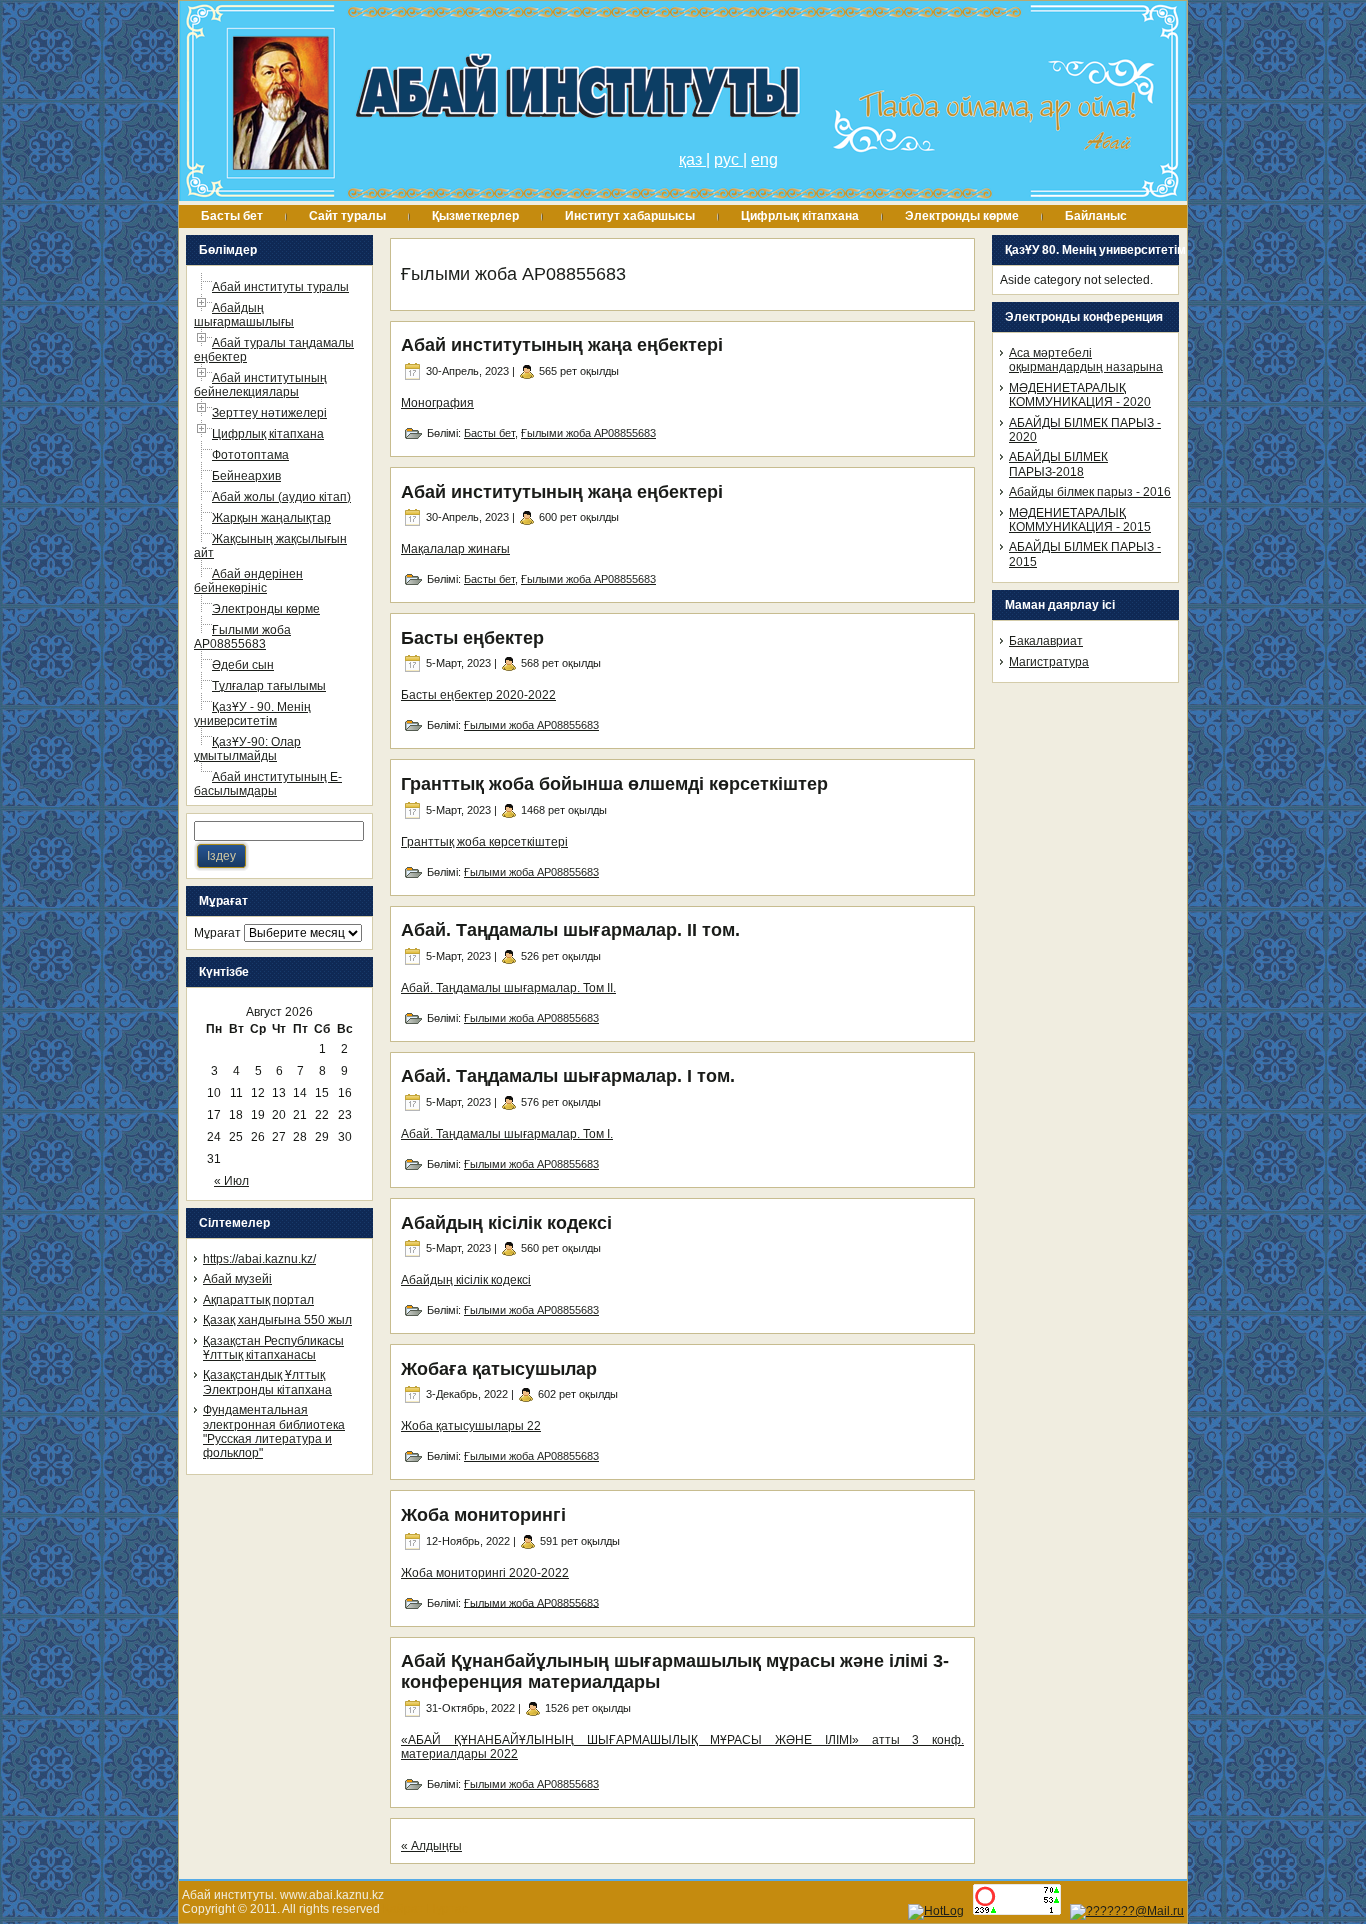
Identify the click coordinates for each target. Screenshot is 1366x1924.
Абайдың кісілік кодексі (506, 1223)
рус (728, 159)
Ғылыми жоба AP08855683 (242, 637)
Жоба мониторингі (483, 1515)
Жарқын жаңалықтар (271, 518)
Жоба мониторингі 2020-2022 (485, 1573)
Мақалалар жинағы (455, 549)
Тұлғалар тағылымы (269, 686)
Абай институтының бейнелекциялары (260, 385)
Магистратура (1049, 662)
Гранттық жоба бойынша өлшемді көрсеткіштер (614, 784)
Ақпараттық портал (258, 1300)
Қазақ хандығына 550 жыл (277, 1320)
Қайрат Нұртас (425, 1909)
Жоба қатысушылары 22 (471, 1426)
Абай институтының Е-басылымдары (268, 784)
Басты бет (489, 433)
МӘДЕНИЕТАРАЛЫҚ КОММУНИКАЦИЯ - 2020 (1080, 395)
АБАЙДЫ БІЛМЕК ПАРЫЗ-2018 (1058, 464)
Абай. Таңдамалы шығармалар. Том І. (507, 1134)
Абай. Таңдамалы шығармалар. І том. (568, 1076)
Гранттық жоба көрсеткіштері (484, 842)
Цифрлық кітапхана (268, 434)
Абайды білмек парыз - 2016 (1090, 492)
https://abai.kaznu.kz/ (259, 1259)
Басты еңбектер (472, 638)
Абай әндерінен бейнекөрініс (248, 581)
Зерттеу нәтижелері (269, 413)
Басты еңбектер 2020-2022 (478, 695)
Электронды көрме (266, 609)
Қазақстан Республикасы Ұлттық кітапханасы (273, 1348)
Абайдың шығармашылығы (244, 315)
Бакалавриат (1046, 641)
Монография (437, 403)
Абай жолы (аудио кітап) (281, 497)
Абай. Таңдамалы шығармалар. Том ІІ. (508, 988)
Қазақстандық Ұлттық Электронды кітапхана (267, 1382)
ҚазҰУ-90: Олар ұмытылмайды (247, 749)
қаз (692, 159)
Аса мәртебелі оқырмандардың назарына (1086, 360)
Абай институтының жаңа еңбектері (562, 345)
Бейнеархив (246, 476)
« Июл (231, 1181)
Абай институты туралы (280, 287)
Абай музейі (237, 1279)
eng (764, 159)
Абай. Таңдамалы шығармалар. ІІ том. (570, 930)
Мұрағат (217, 933)
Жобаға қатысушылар (499, 1369)
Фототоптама (250, 455)
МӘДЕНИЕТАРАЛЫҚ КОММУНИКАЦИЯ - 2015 (1080, 520)
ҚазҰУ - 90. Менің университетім (252, 714)
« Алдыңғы (431, 1846)
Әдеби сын (243, 665)
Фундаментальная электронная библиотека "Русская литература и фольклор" (274, 1431)
